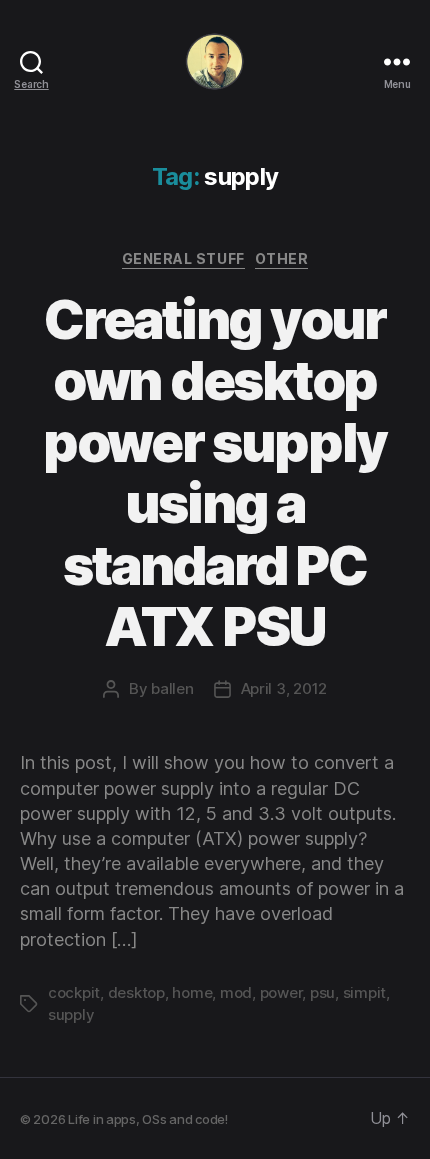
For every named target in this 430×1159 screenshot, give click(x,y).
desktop (136, 992)
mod (236, 992)
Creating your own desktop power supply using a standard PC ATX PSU (215, 473)
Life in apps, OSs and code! (148, 1119)
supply (71, 1014)
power (281, 992)
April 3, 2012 (284, 688)
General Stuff (183, 258)
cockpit (74, 992)
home (192, 992)
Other (282, 258)
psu (322, 992)
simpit (364, 992)
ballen (172, 688)
